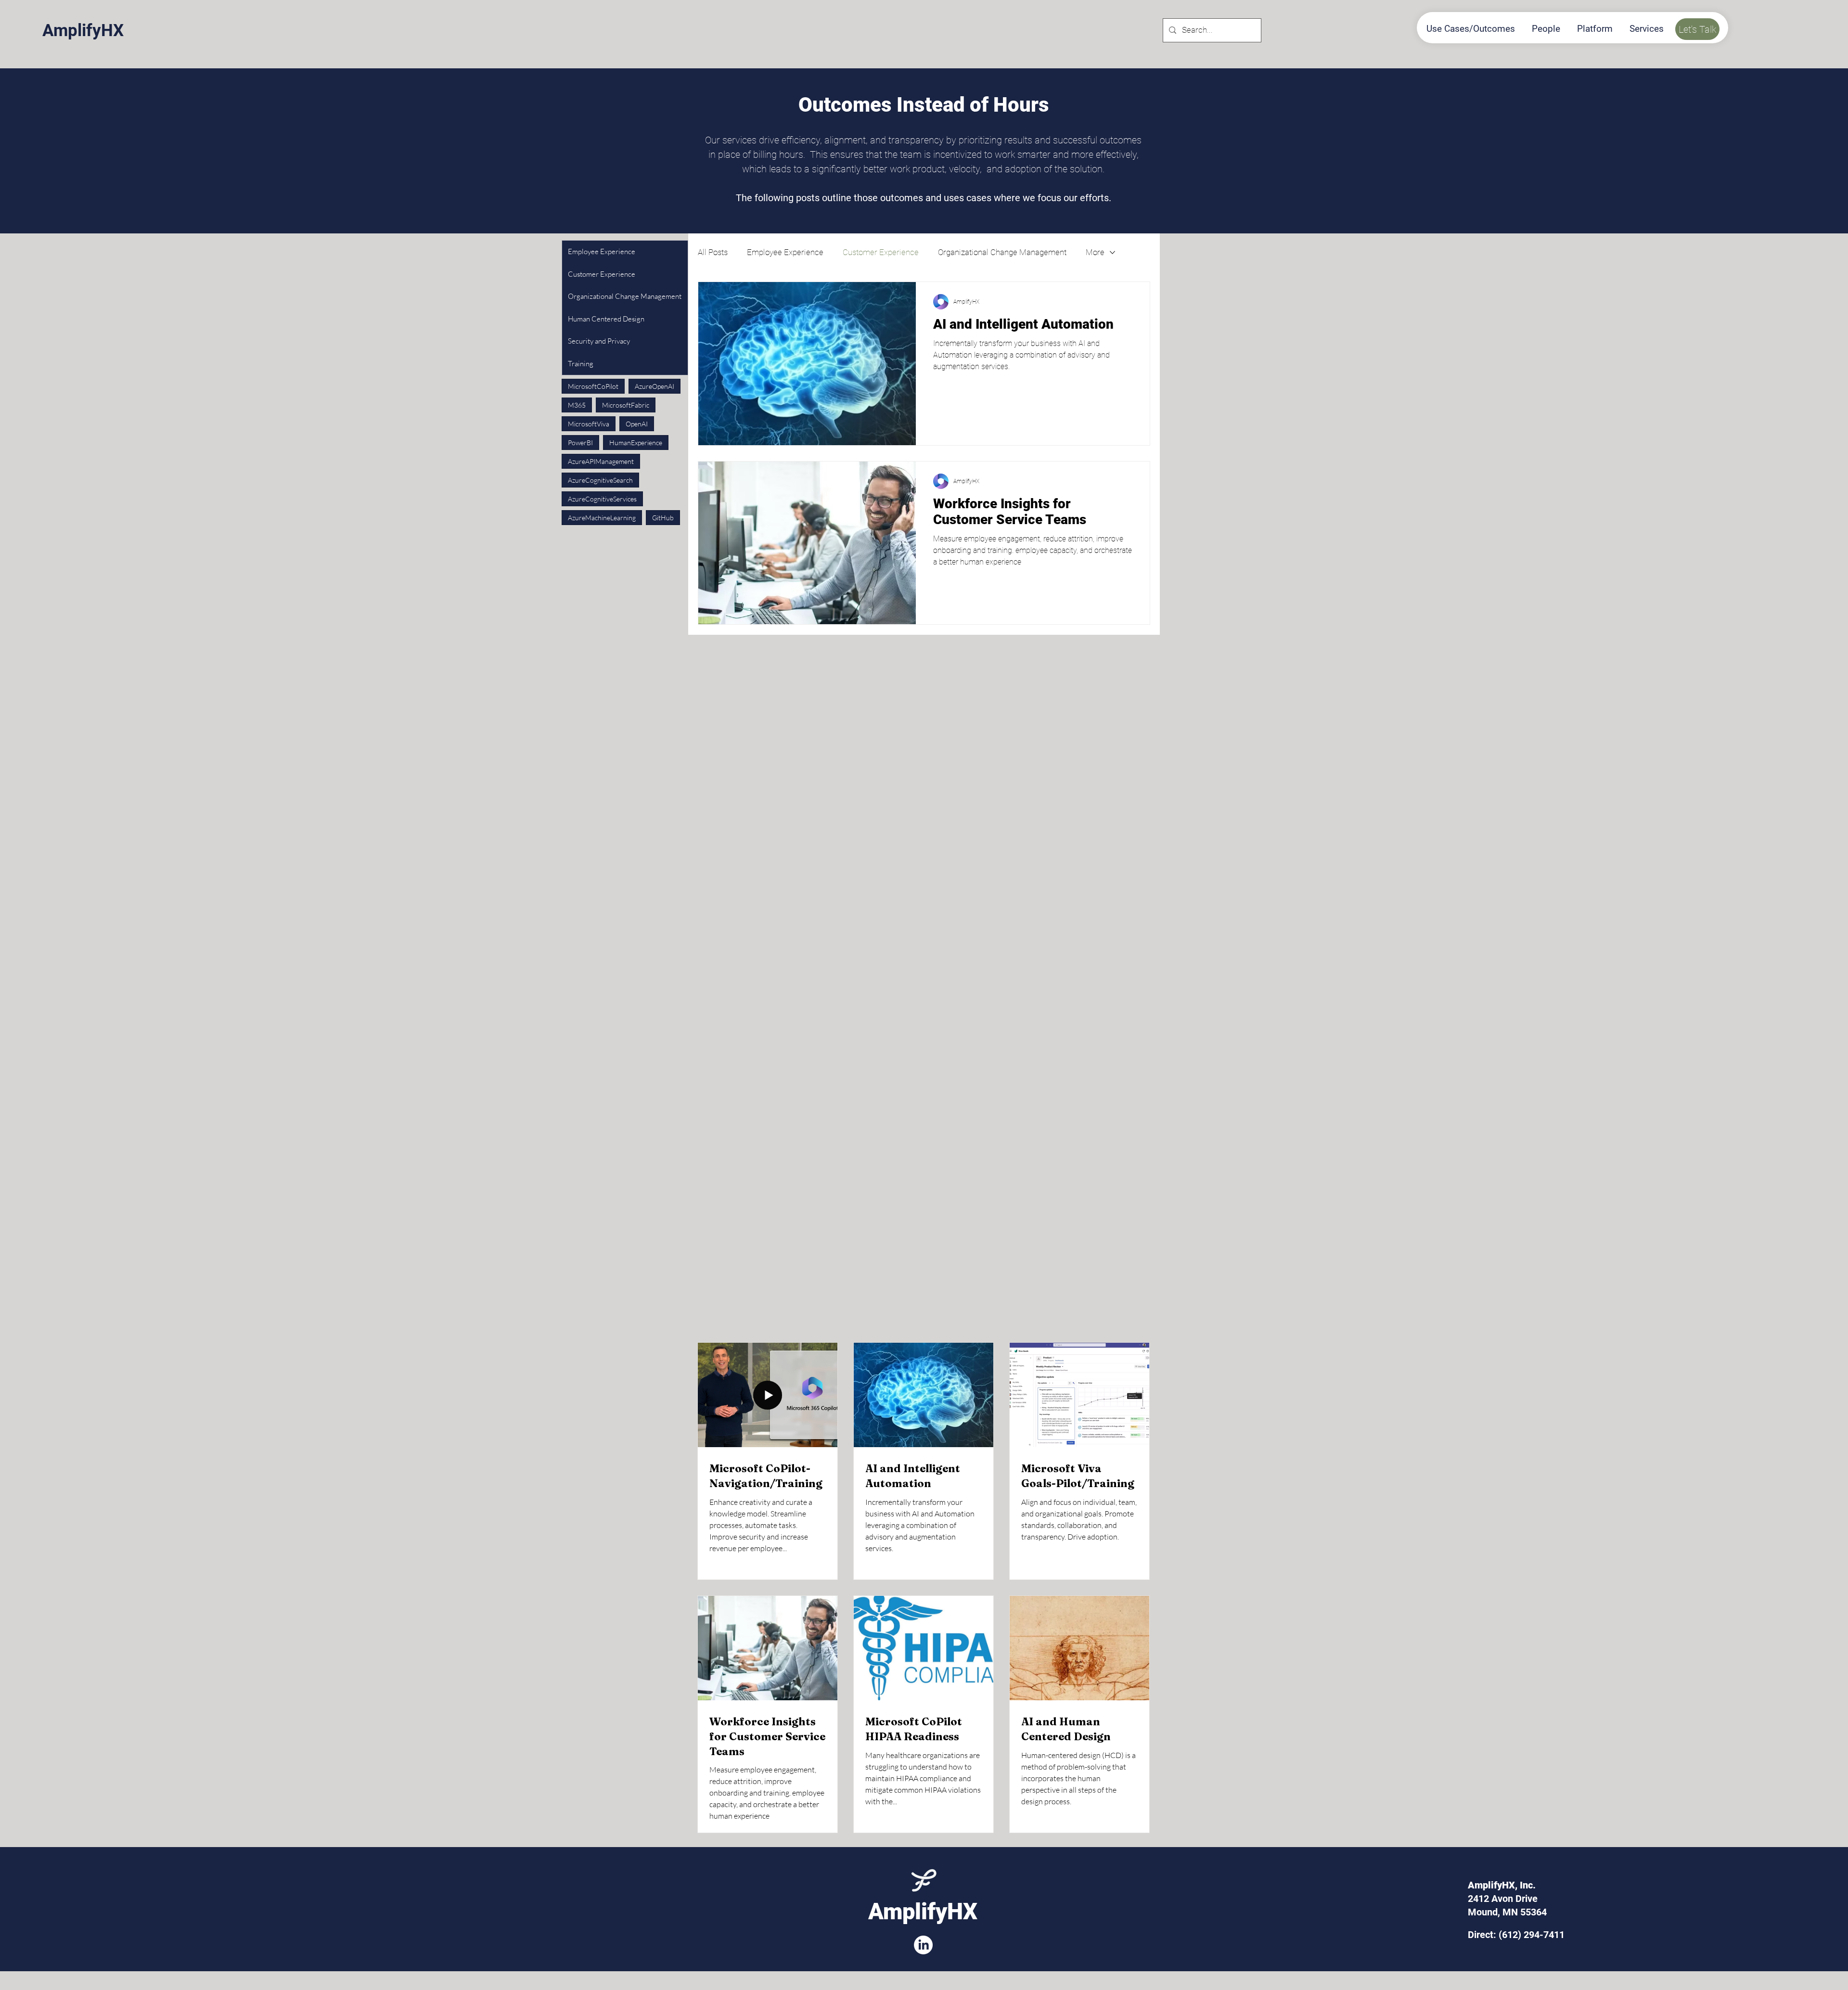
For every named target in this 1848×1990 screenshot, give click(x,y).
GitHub (663, 518)
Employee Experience (785, 252)
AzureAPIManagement (601, 461)
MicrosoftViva (589, 424)
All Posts (713, 252)
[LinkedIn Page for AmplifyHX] (923, 1945)
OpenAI (637, 424)
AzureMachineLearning (602, 518)
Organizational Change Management (1002, 252)
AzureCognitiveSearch (600, 480)
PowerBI (580, 443)
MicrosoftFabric (626, 405)
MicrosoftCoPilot (593, 386)
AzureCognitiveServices (602, 499)
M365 (577, 405)
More (1095, 252)
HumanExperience (636, 443)
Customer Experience (881, 252)
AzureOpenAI (654, 386)
